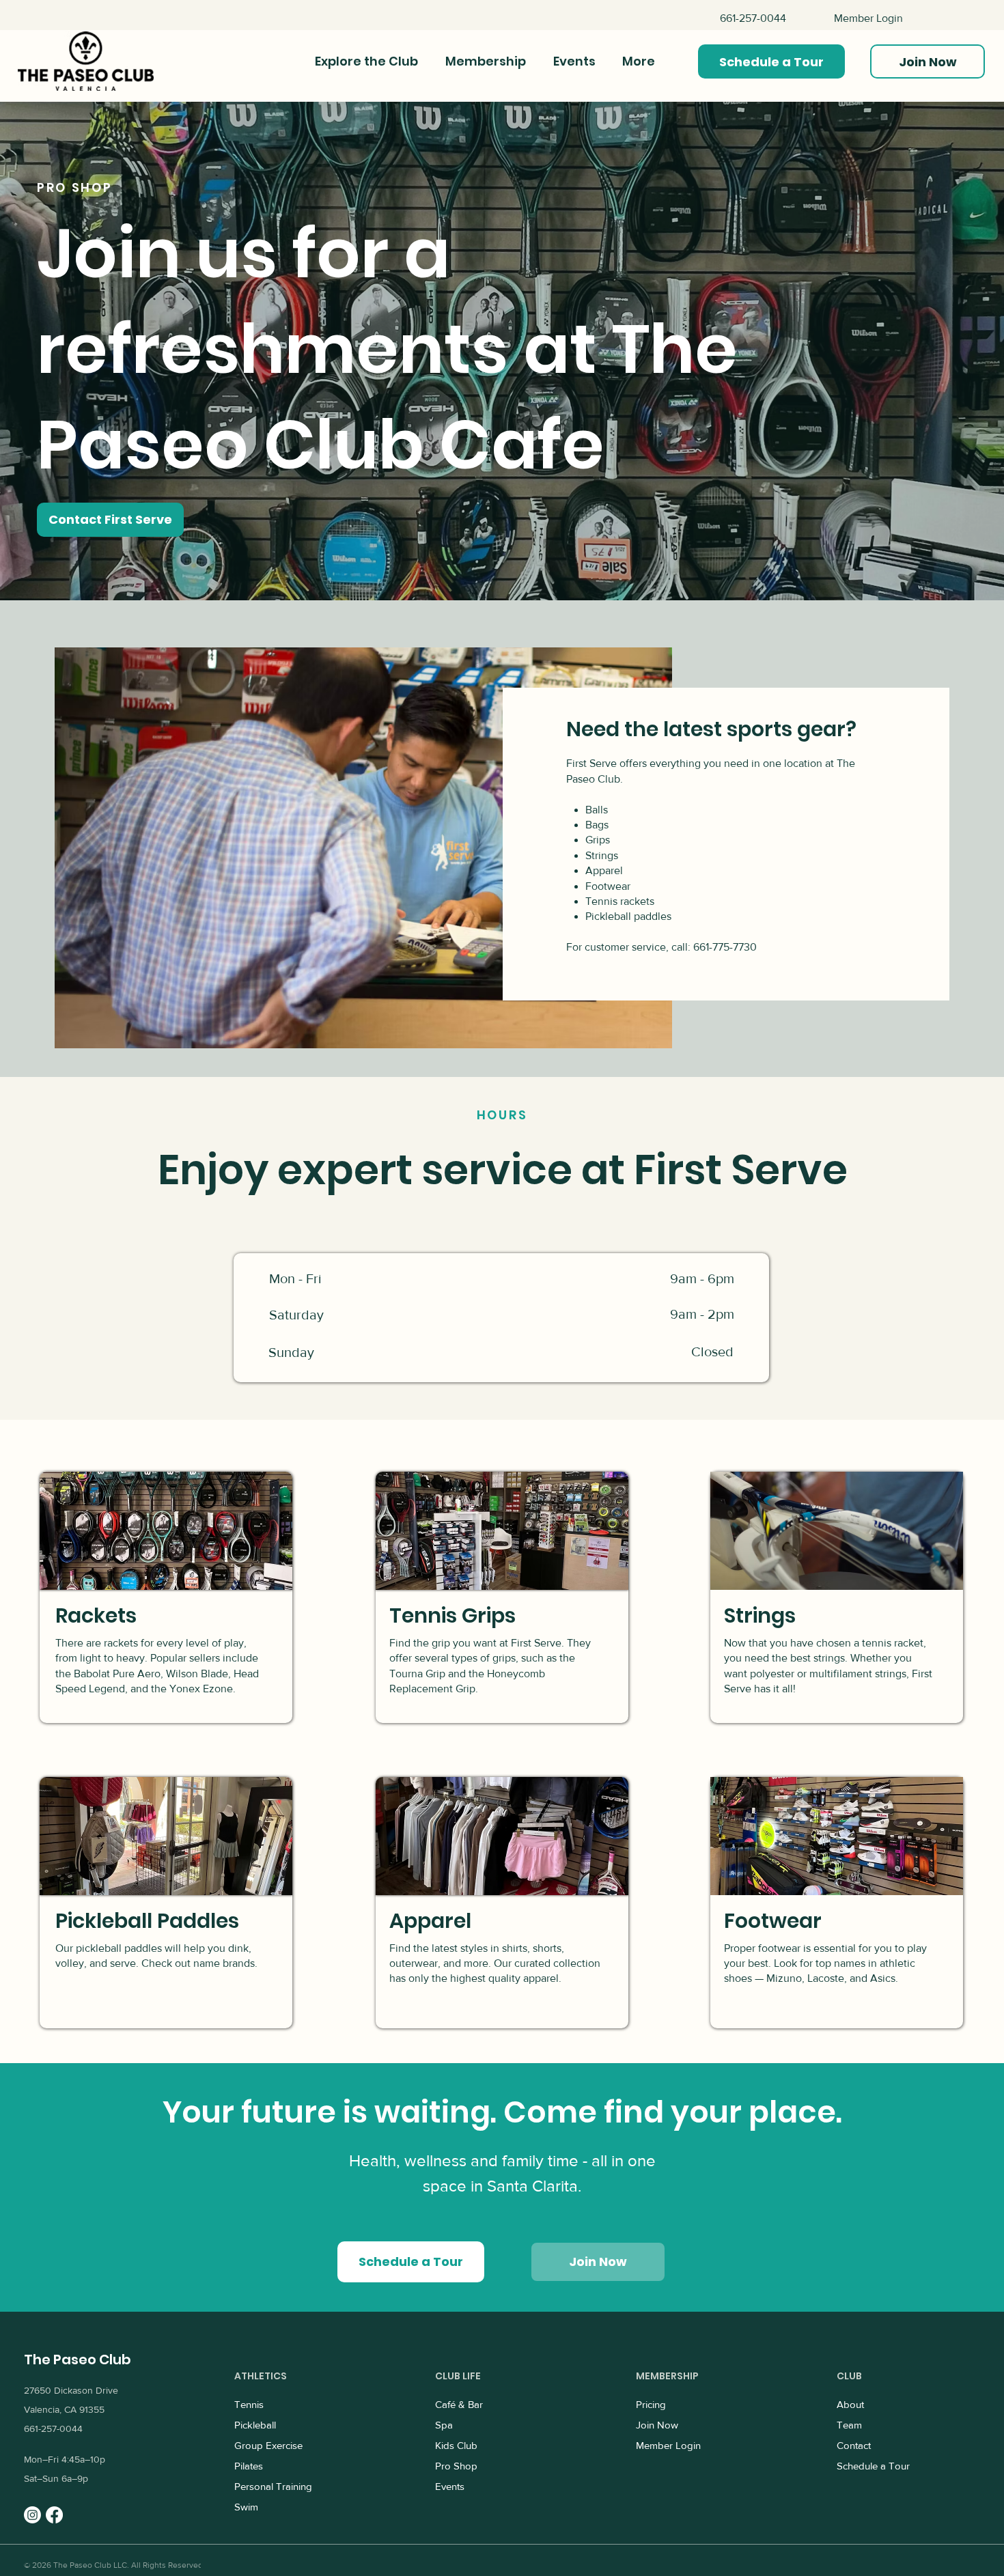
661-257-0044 (753, 18)
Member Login (868, 18)
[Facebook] (54, 2515)
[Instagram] (32, 2515)
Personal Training (273, 2486)
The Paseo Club (78, 2360)
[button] (771, 61)
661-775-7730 (725, 947)
